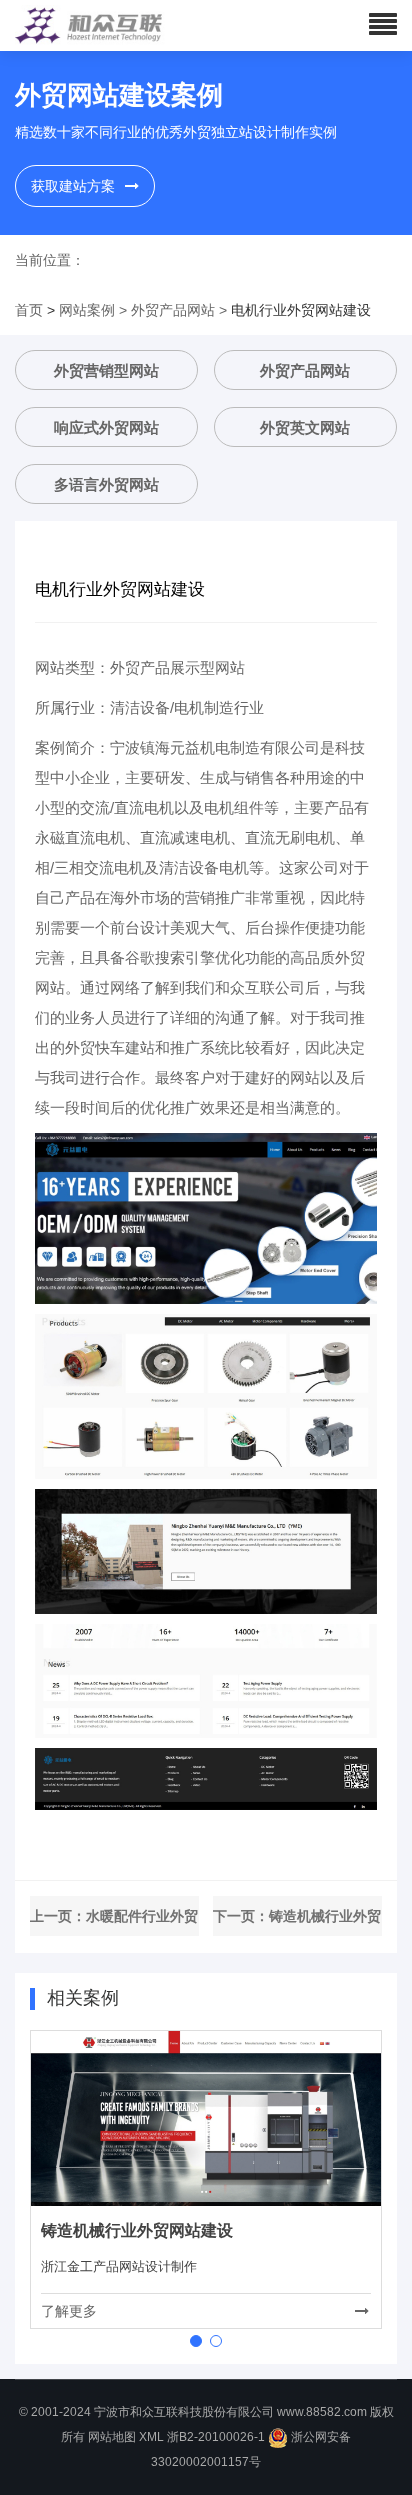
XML (151, 2437)
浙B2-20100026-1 (216, 2437)
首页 (29, 310)
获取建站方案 (73, 186)
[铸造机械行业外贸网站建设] (206, 2117)
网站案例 (87, 310)
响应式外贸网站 (106, 427)
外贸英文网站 (305, 427)
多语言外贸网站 (106, 484)
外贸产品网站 (173, 310)
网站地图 (112, 2437)
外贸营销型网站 (106, 370)
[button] (196, 2341)
